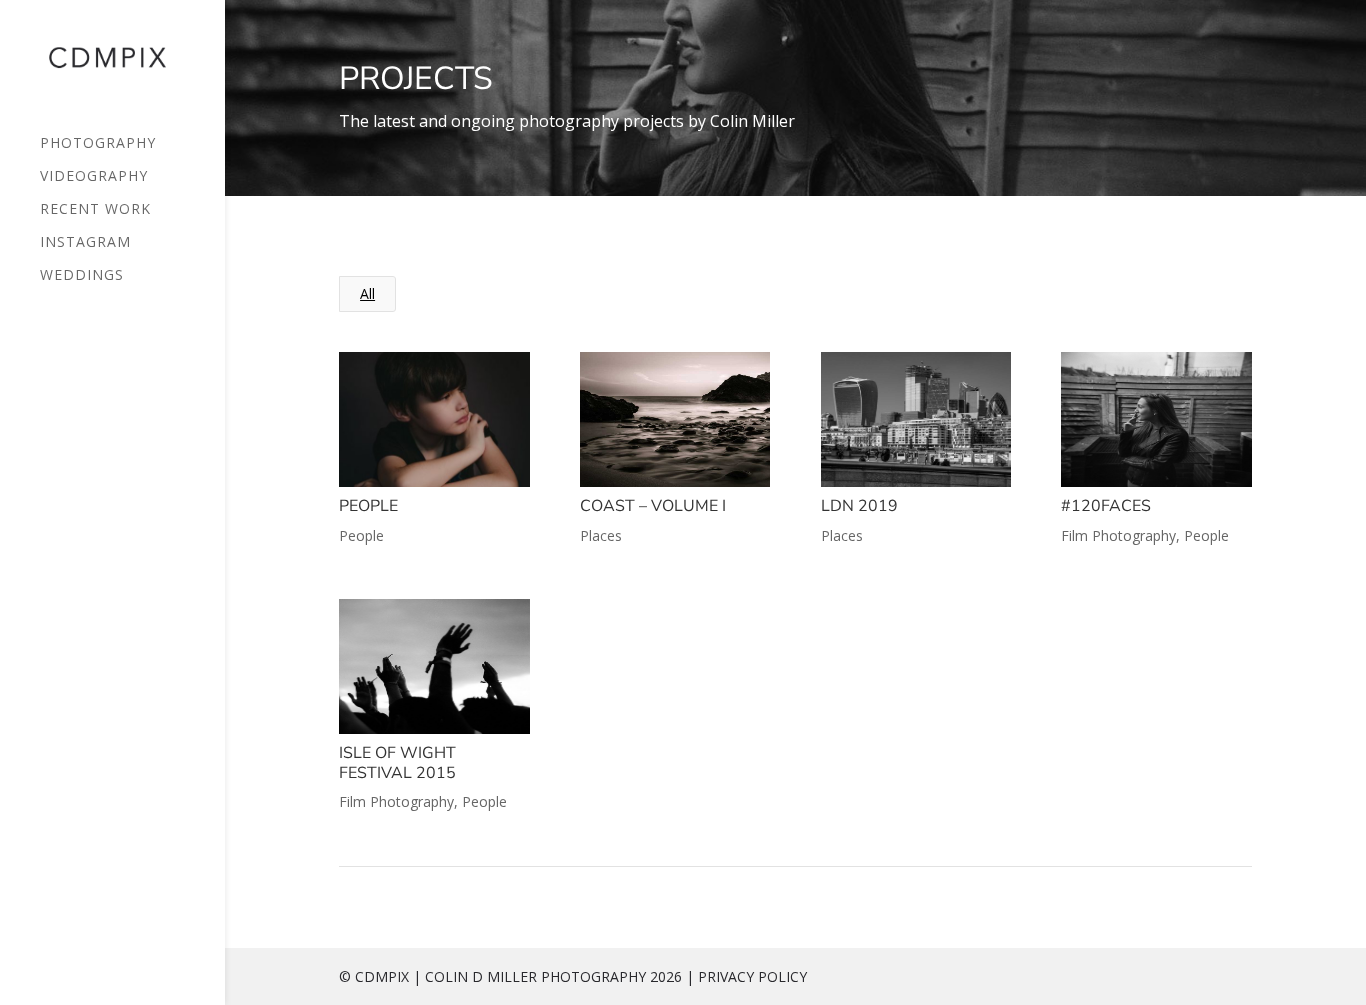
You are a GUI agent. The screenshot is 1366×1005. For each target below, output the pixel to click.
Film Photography (1118, 535)
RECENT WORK (95, 210)
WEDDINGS (82, 276)
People (368, 506)
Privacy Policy (752, 976)
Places (601, 535)
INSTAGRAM (85, 243)
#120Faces (1106, 506)
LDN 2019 (859, 506)
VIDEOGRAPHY (94, 177)
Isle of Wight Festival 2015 (397, 762)
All (367, 293)
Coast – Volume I (653, 506)
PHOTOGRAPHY (98, 144)
